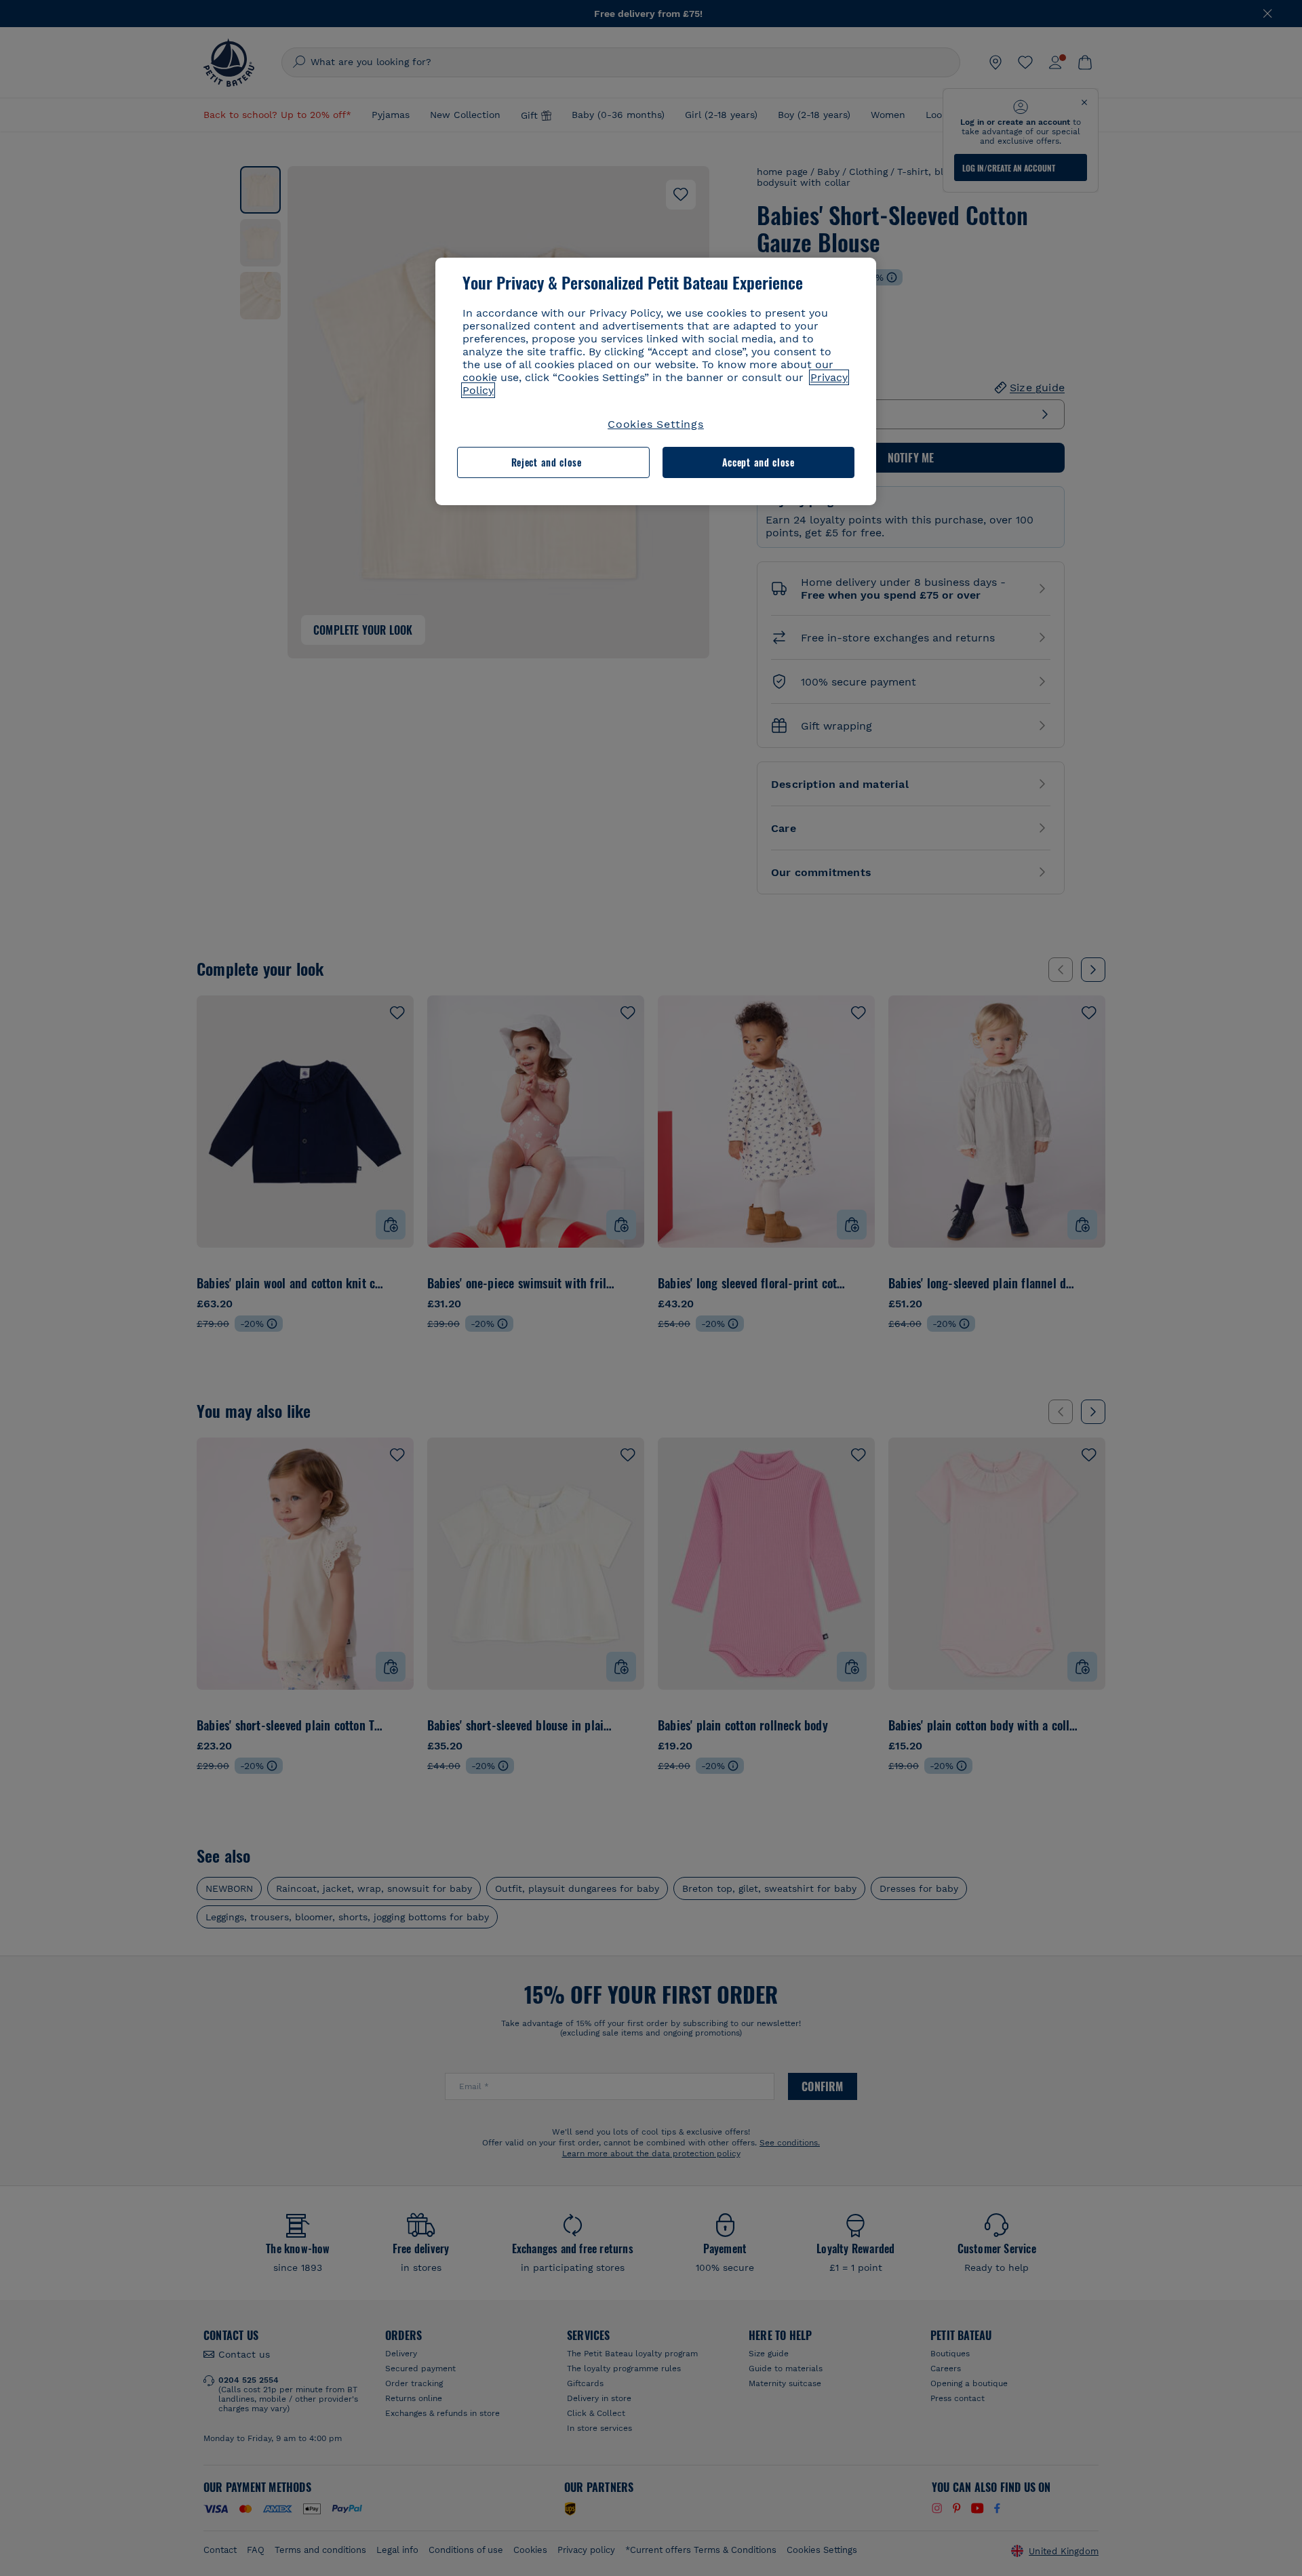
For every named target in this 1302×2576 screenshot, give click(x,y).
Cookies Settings (656, 424)
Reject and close (547, 462)
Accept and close (758, 462)
